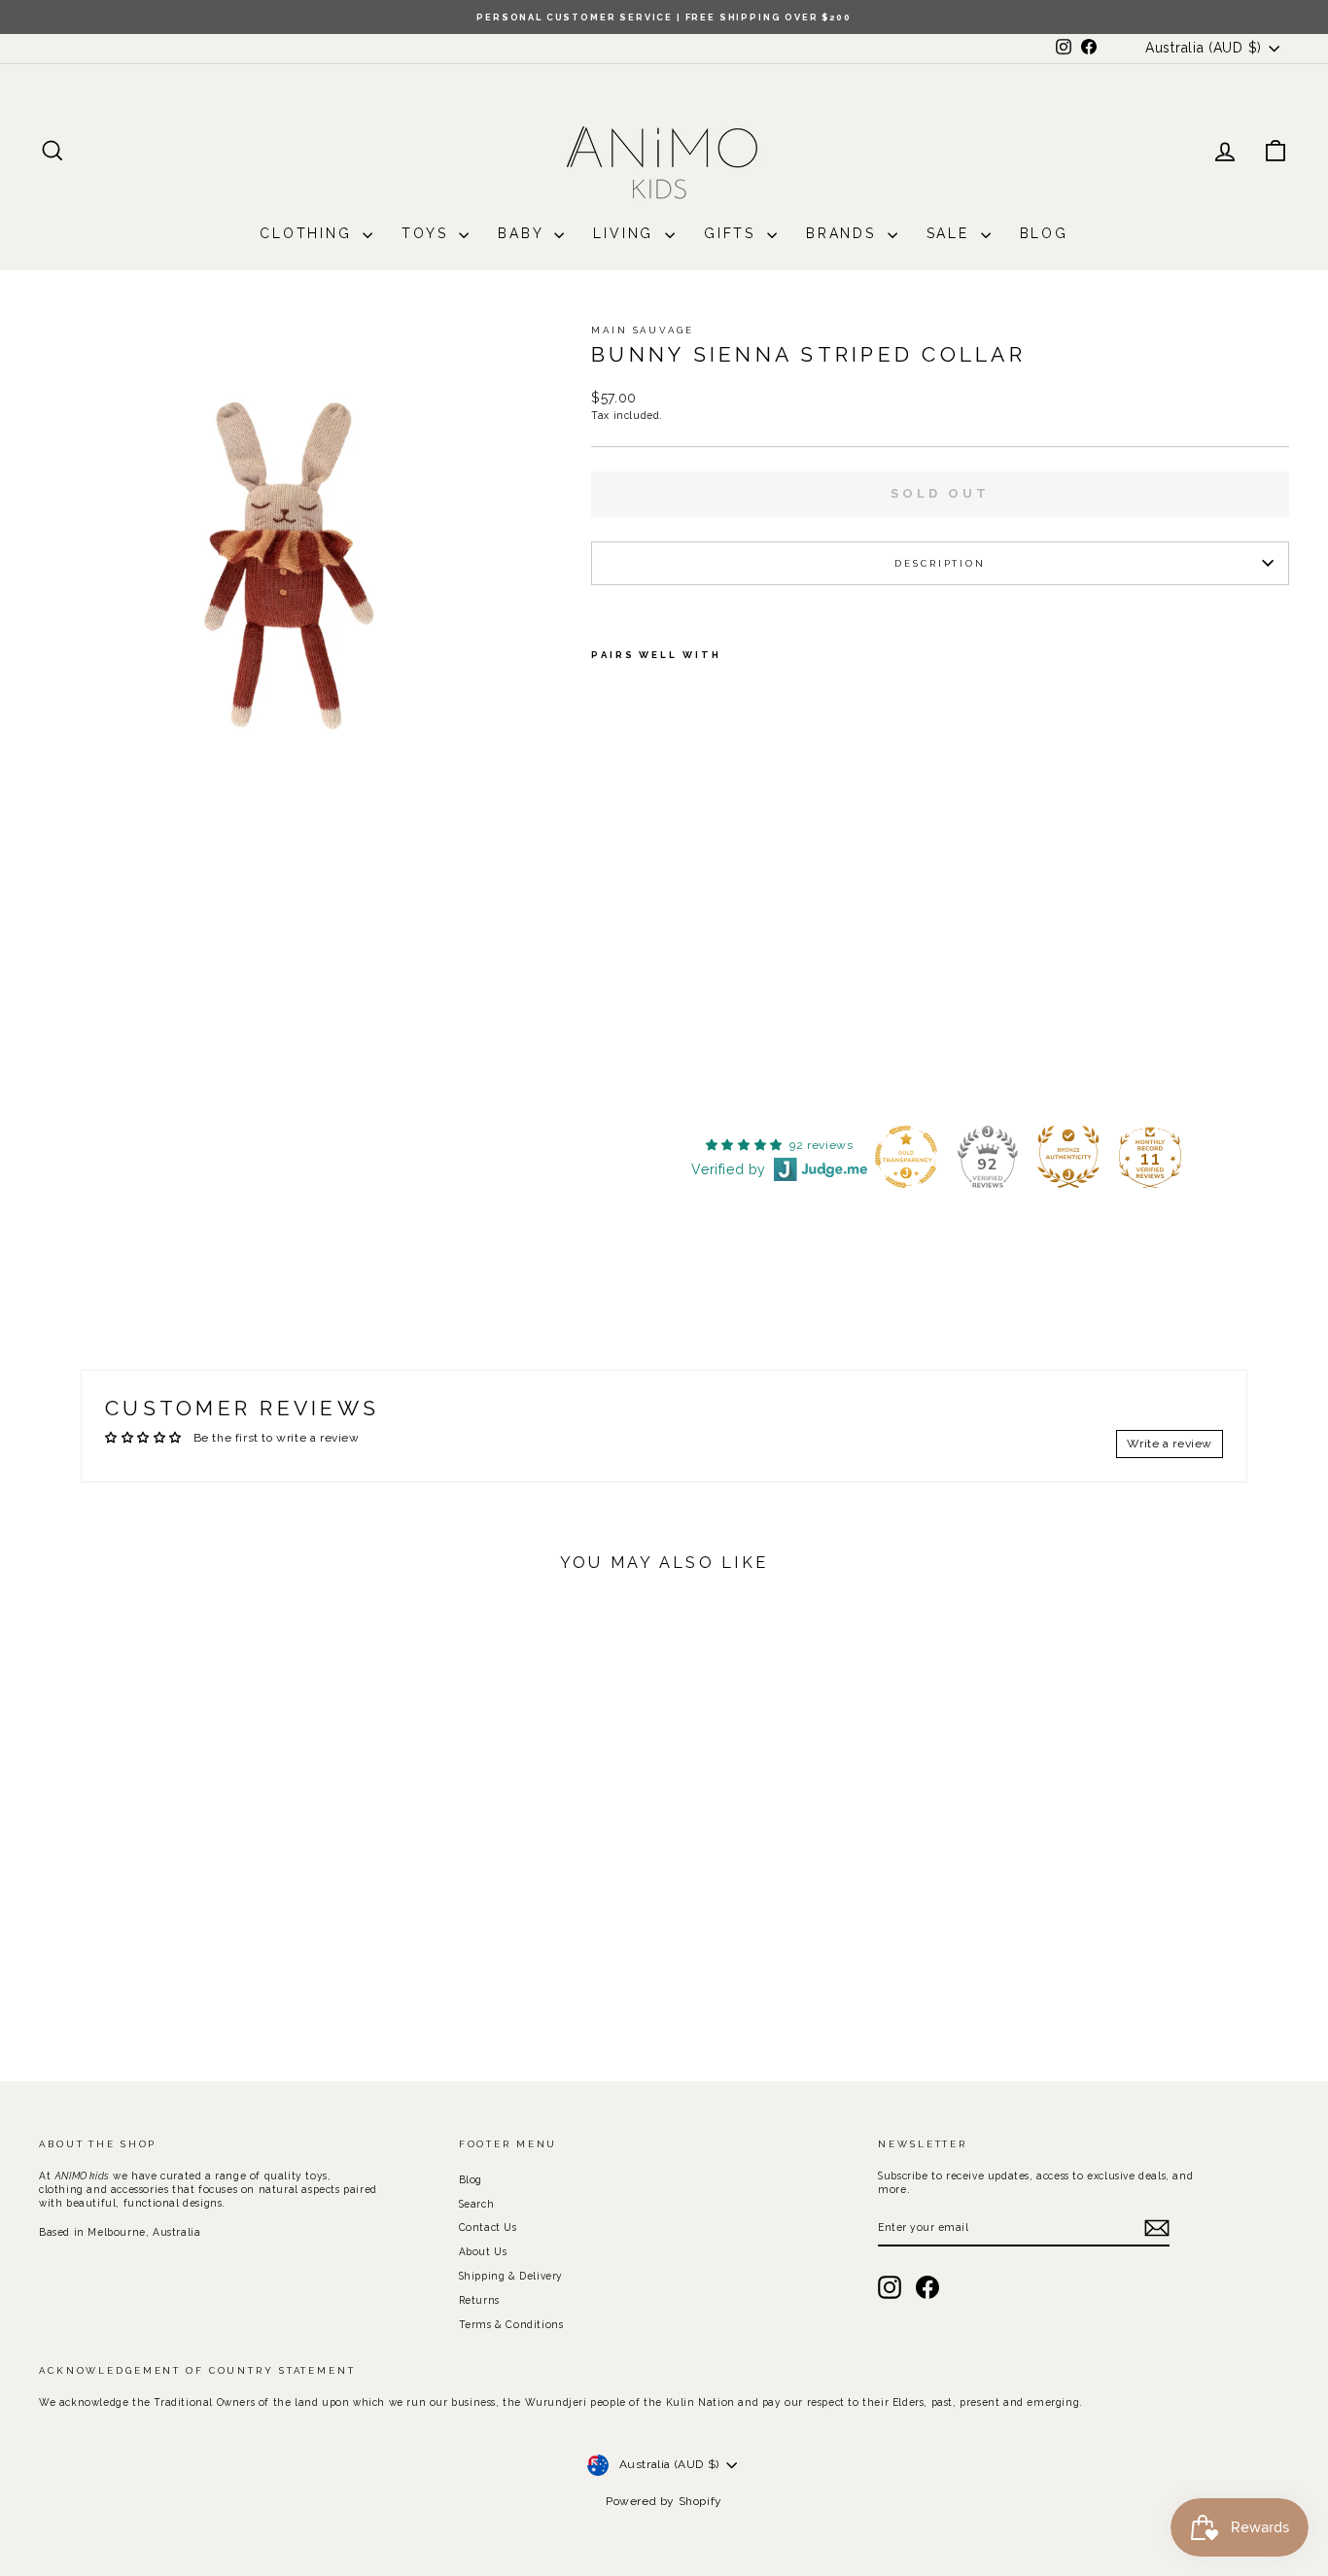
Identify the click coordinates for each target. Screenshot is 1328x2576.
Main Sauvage (643, 330)
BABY (524, 233)
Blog (1044, 233)
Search (477, 2204)
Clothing (309, 233)
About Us (483, 2251)
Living (627, 233)
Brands (844, 233)
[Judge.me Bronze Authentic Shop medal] (1068, 1157)
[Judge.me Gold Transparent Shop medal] (906, 1157)
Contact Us (488, 2227)
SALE (951, 233)
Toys (428, 233)
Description (940, 563)
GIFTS (733, 233)
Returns (479, 2300)
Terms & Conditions (511, 2324)
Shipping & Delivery (511, 2276)
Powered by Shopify (664, 2501)
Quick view (187, 1897)
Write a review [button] (1170, 1444)
